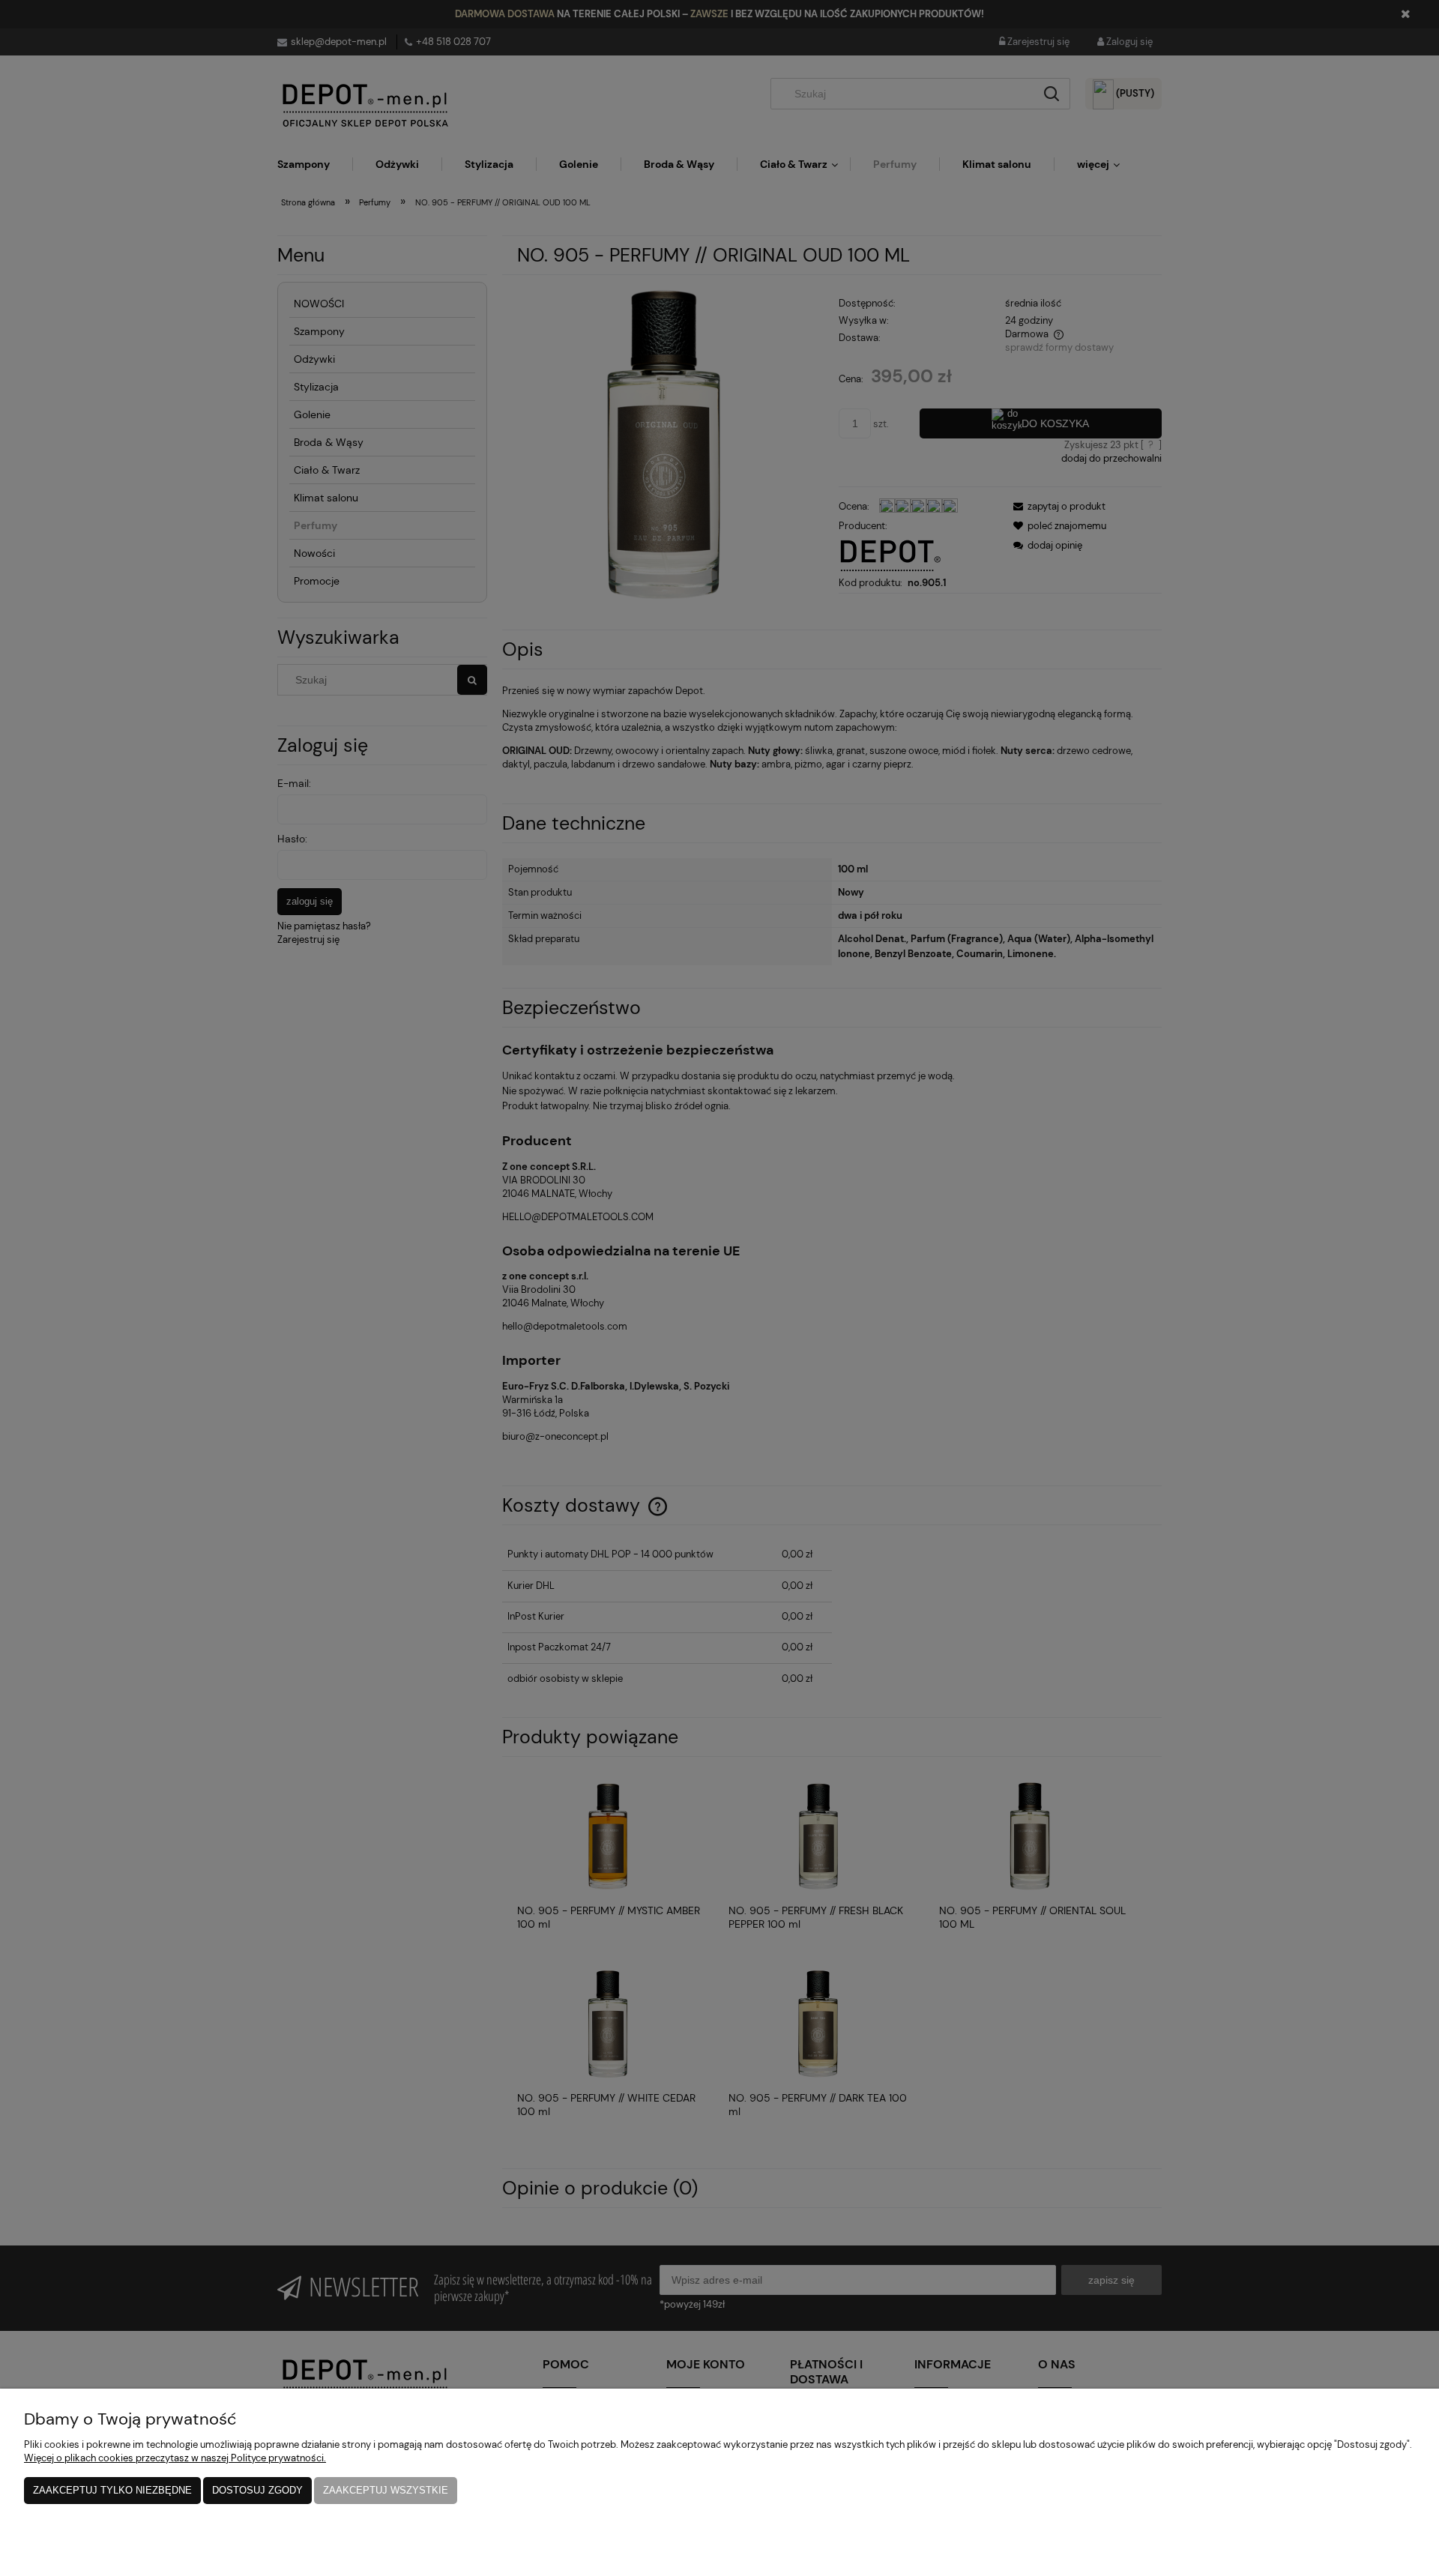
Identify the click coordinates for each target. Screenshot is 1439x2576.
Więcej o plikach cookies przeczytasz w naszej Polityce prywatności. (175, 2458)
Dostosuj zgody (257, 2490)
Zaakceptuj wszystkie (386, 2490)
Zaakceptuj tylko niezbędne (112, 2490)
